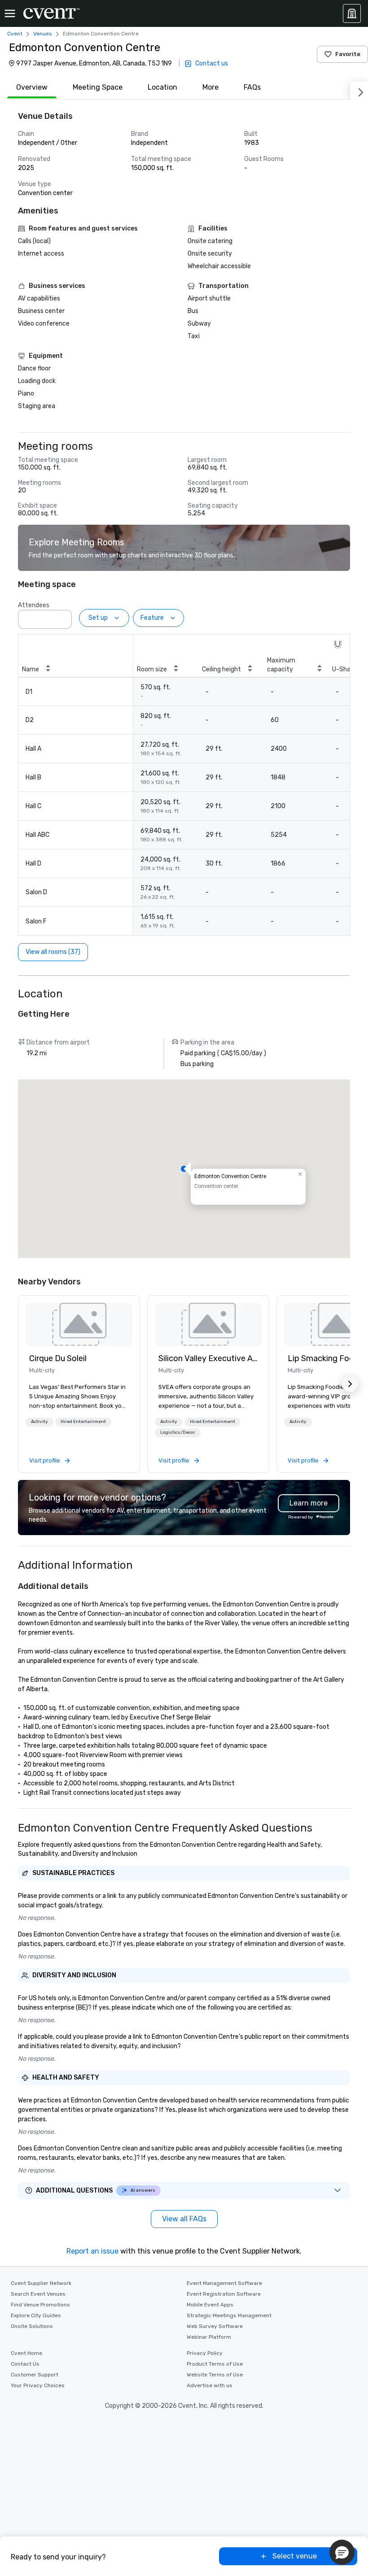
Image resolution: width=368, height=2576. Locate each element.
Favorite (348, 54)
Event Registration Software (224, 2294)
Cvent (15, 34)
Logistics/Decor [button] (178, 1432)
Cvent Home (26, 2353)
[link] (79, 1324)
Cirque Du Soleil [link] (58, 1358)
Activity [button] (39, 1422)
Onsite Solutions (32, 2326)
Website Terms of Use (215, 2375)
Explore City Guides (36, 2315)
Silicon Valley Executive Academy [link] (208, 1358)
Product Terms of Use (215, 2364)
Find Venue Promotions (40, 2305)
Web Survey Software (215, 2326)
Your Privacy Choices (38, 2385)
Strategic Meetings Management (229, 2315)
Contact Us (25, 2364)
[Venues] (352, 13)
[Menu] (10, 13)
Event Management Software (224, 2283)
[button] (62, 617)
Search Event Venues (38, 2294)
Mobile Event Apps (210, 2305)
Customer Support (35, 2375)
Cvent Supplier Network (41, 2283)
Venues (43, 34)
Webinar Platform (209, 2337)
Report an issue (92, 2251)
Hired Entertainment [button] (83, 1422)
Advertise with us (210, 2385)
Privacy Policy (205, 2353)
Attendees (34, 605)
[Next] (359, 91)
